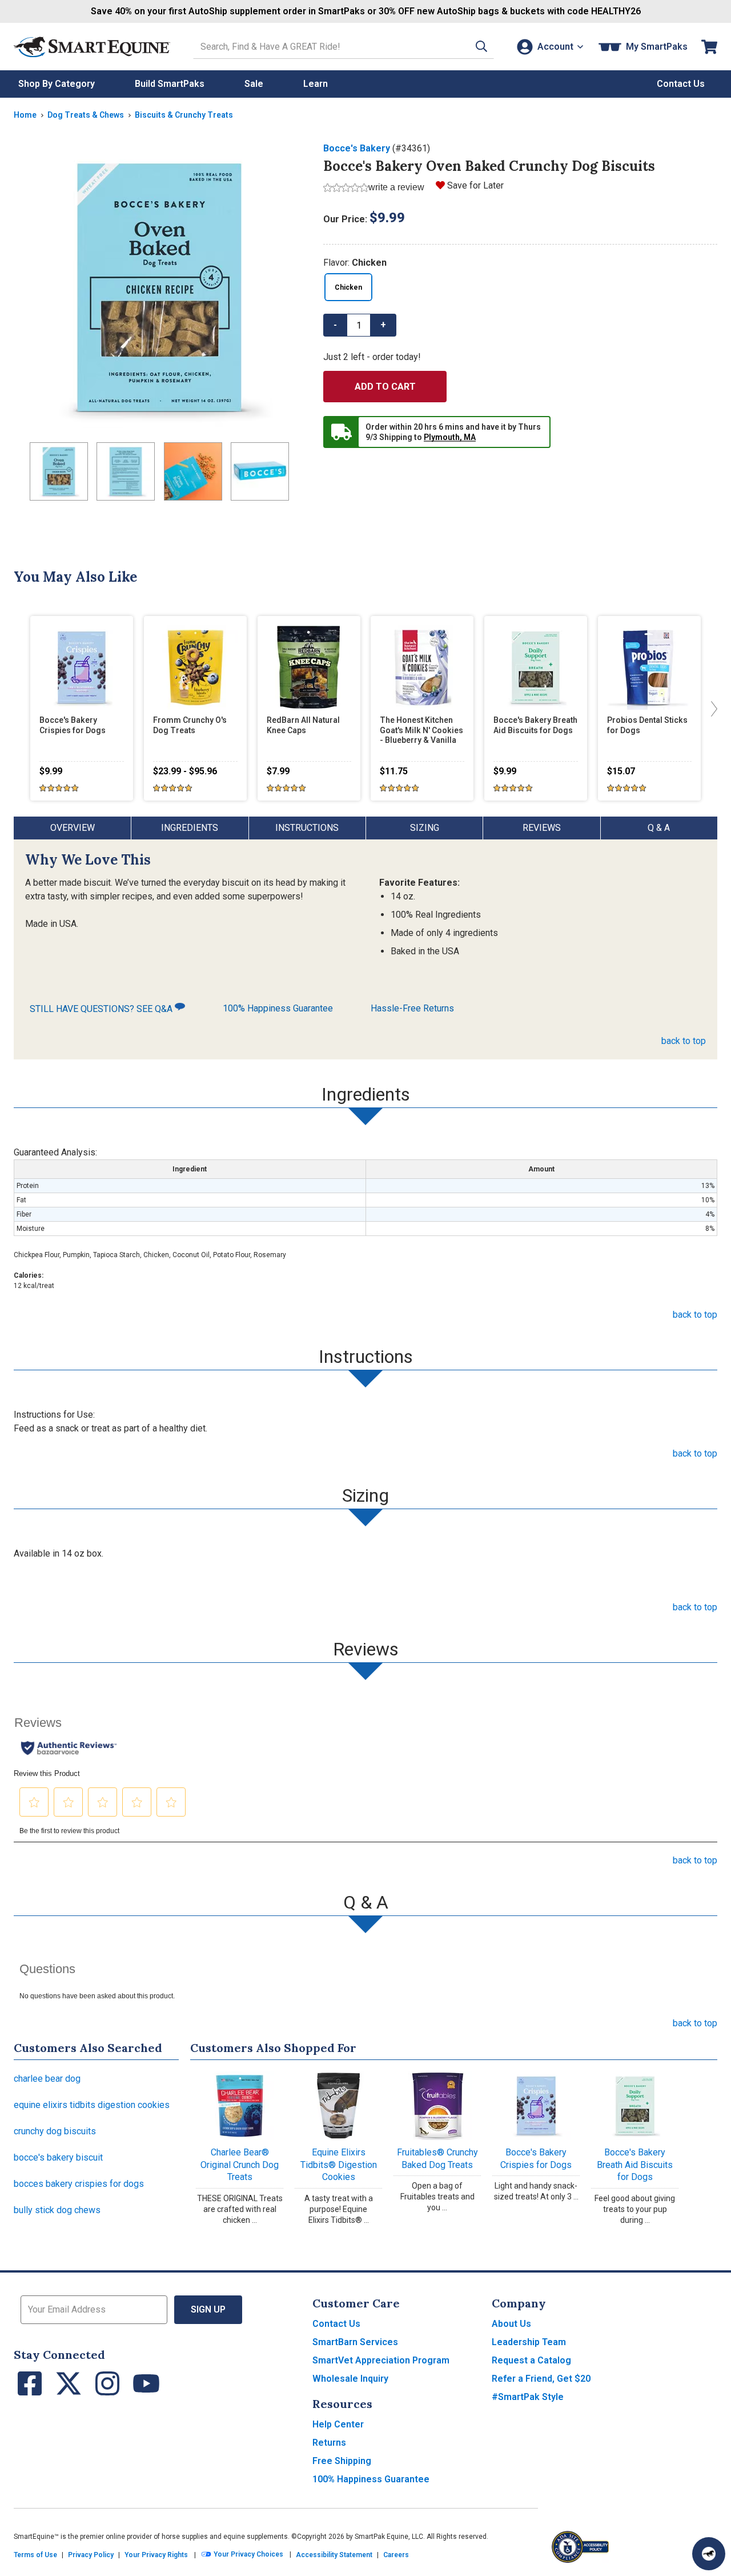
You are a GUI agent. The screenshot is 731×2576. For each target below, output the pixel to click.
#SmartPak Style (528, 2397)
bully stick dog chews (57, 2210)
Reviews (542, 828)
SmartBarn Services (355, 2342)
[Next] (712, 708)
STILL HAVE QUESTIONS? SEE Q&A (102, 1009)
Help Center (338, 2424)
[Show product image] (159, 287)
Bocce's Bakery (357, 148)
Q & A (659, 828)
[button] (481, 47)
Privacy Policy (91, 2555)
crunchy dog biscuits (55, 2131)
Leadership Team (529, 2342)
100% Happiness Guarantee (278, 1008)
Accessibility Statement (334, 2555)
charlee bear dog (47, 2079)
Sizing (425, 828)
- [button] (335, 325)
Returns (329, 2443)
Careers (396, 2555)
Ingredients (190, 828)
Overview (73, 828)
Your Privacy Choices (248, 2554)
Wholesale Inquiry (350, 2379)
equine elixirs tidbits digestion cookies (92, 2105)
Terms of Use (35, 2555)
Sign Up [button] (208, 2309)
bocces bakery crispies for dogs (79, 2184)
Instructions (307, 828)
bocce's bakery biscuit (58, 2157)
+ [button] (383, 325)
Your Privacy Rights (156, 2555)
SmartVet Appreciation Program (381, 2360)
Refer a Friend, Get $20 (541, 2379)
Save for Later (475, 185)
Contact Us (336, 2324)
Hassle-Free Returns (412, 1008)
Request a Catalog (531, 2360)
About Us (511, 2324)
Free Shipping (342, 2461)
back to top (684, 1041)
